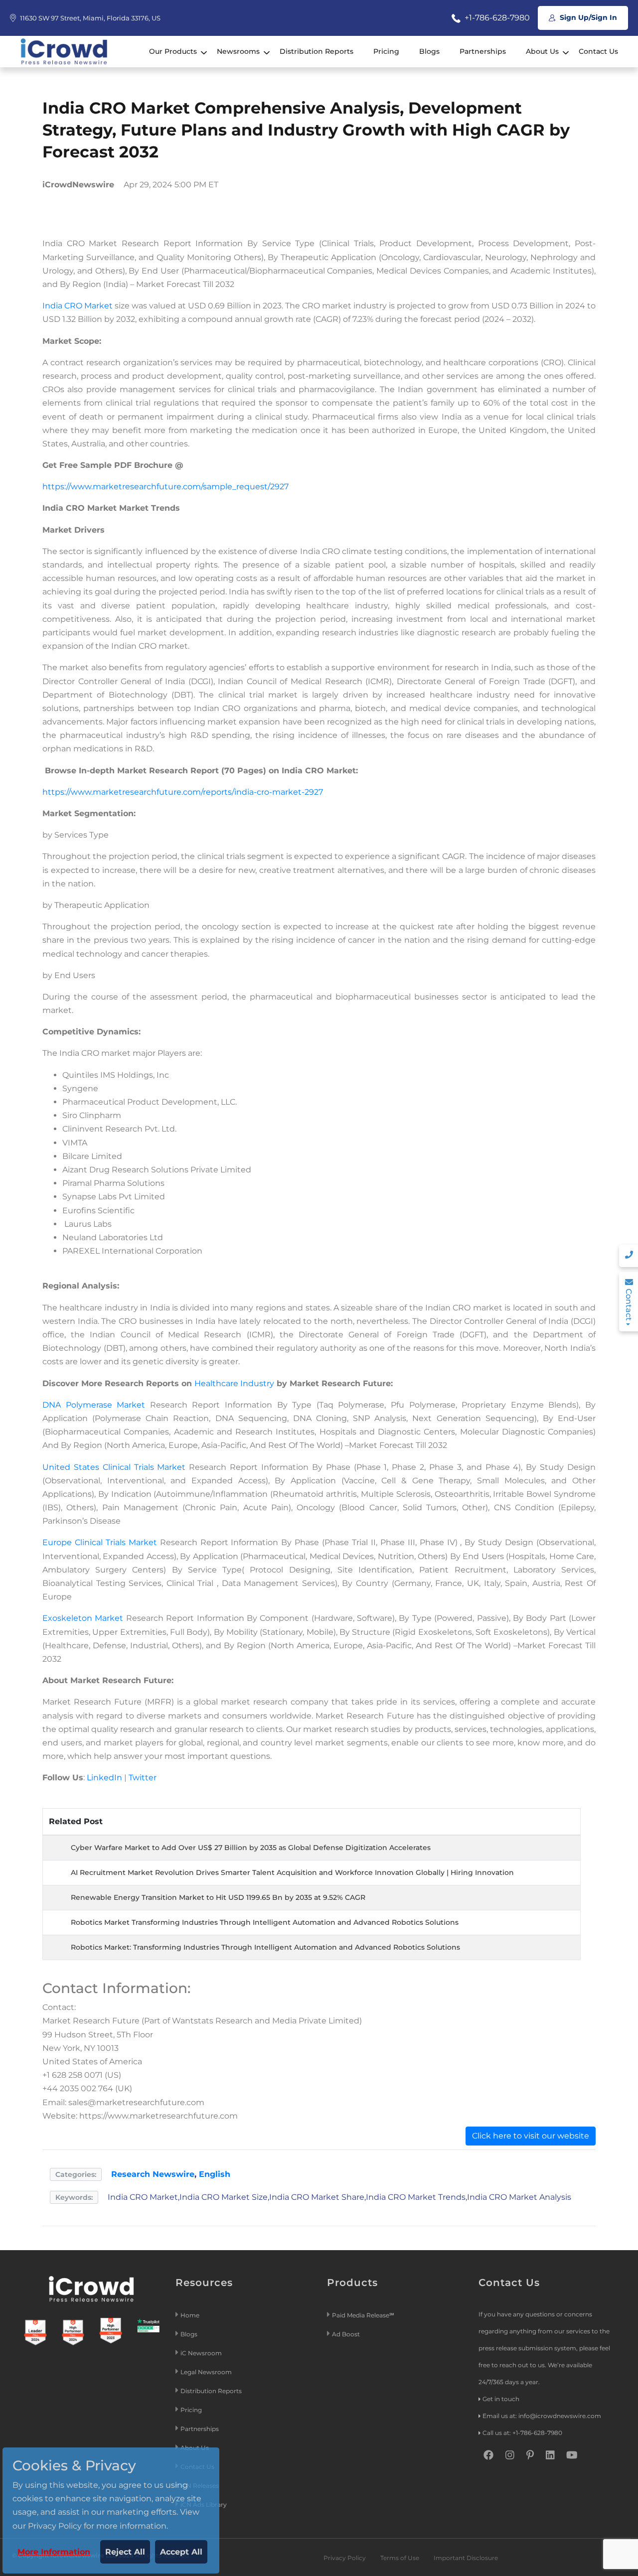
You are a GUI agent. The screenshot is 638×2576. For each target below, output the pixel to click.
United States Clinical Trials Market (114, 1467)
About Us (542, 51)
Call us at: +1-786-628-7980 (522, 2433)
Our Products (173, 51)
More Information (54, 2552)
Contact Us (598, 51)
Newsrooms (238, 51)
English (215, 2174)
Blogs (429, 51)
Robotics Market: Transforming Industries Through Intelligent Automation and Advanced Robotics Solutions (265, 1947)
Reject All (125, 2552)
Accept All (181, 2552)
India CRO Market (78, 306)
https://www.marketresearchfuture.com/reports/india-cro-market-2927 (183, 792)
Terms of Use (400, 2558)
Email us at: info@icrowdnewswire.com (542, 2416)
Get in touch (501, 2399)
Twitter (143, 1778)
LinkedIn (104, 1778)
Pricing (386, 51)
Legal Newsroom (207, 2372)
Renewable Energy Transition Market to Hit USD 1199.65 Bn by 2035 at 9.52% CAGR (218, 1897)
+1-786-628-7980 (496, 18)
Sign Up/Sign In (587, 17)
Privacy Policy (345, 2558)
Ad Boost (346, 2334)
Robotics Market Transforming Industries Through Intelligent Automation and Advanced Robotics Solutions (265, 1922)
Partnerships (483, 51)
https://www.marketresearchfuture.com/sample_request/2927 (165, 487)
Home (190, 2315)
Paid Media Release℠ (363, 2315)
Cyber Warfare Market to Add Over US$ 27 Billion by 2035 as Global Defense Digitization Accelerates (251, 1848)
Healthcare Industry (234, 1383)
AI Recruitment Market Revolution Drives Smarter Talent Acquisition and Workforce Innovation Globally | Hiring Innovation (292, 1872)
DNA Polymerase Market (94, 1405)
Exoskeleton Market (83, 1618)
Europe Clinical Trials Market (100, 1542)
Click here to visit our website (531, 2136)
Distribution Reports (317, 51)
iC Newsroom (202, 2353)
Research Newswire (153, 2174)
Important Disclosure (466, 2558)
